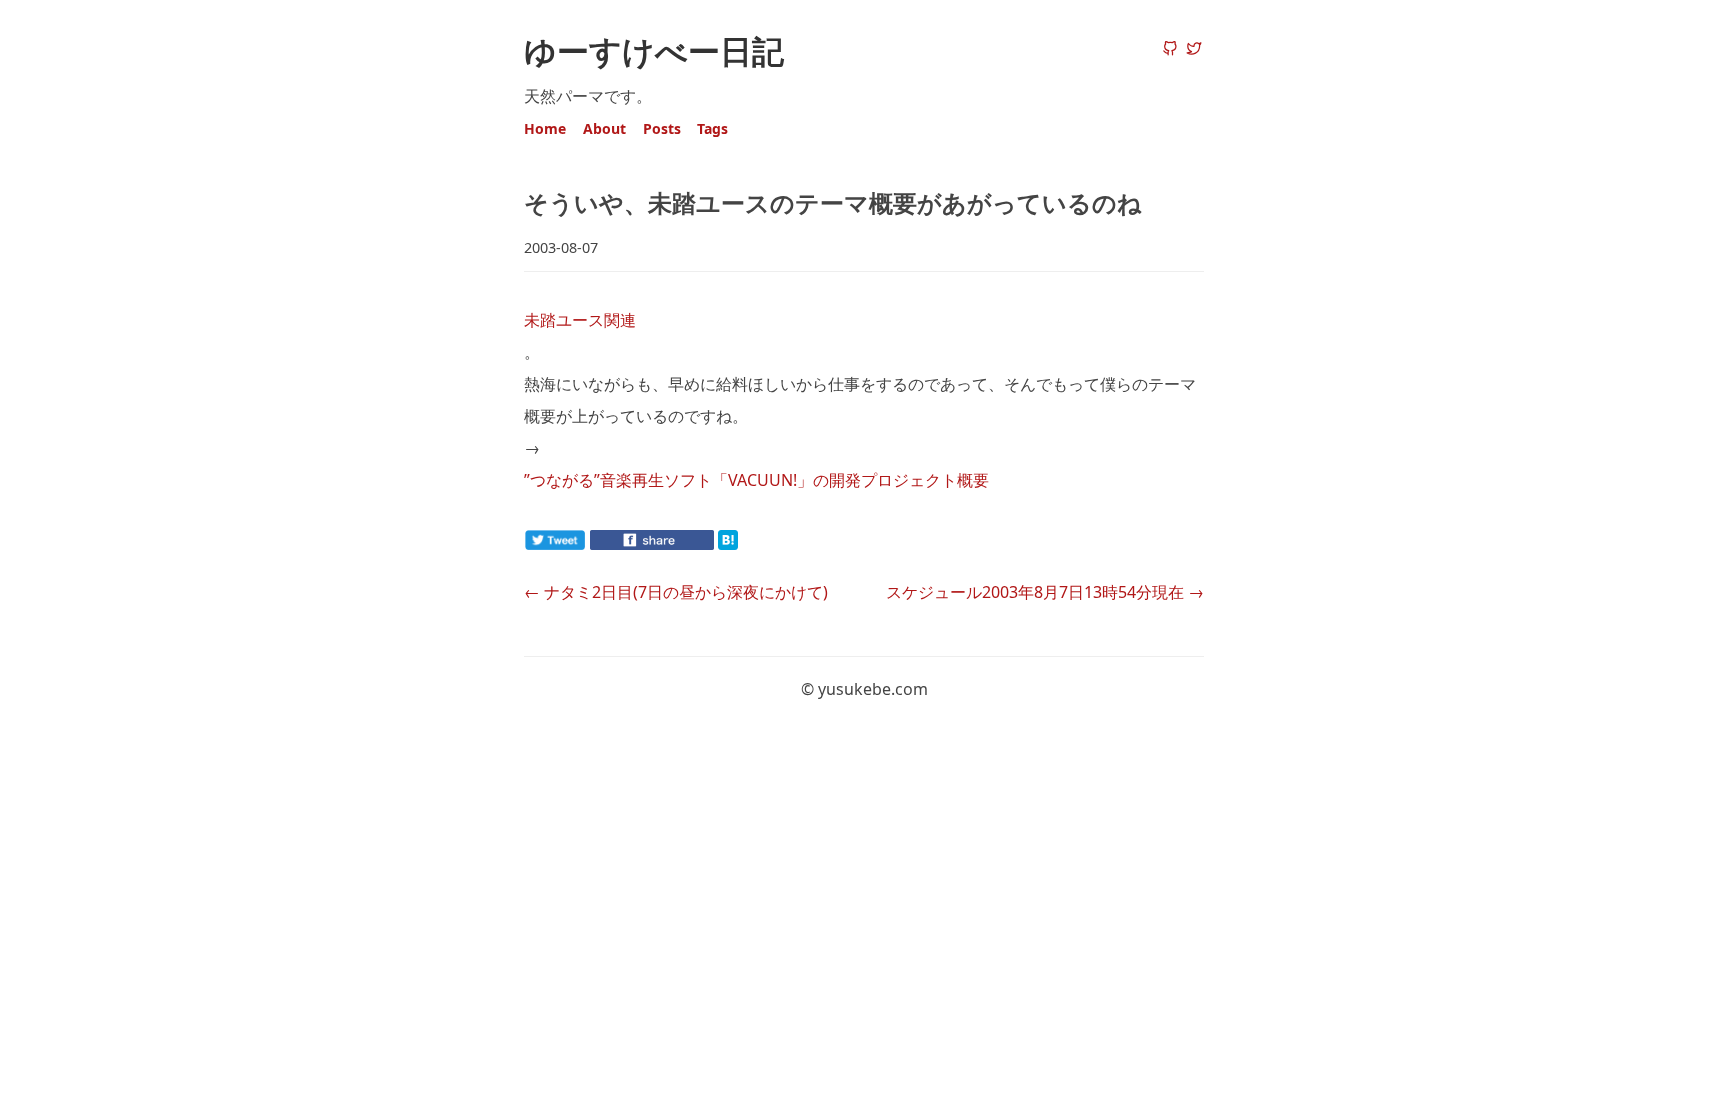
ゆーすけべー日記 (654, 50)
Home (545, 128)
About (604, 128)
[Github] (1170, 50)
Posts (662, 128)
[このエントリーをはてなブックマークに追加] (760, 544)
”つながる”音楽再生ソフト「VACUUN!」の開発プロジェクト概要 (756, 480)
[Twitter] (1194, 50)
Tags (712, 128)
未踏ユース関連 (580, 320)
